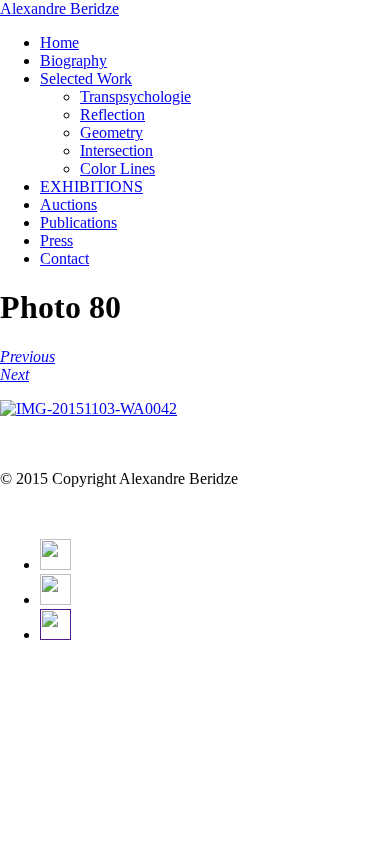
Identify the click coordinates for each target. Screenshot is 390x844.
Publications (78, 222)
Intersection (116, 150)
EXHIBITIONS (91, 186)
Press (56, 240)
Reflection (112, 114)
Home (59, 42)
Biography (73, 60)
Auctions (68, 204)
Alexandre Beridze (59, 8)
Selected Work (86, 78)
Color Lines (117, 168)
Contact (64, 258)
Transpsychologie (135, 96)
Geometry (111, 132)
